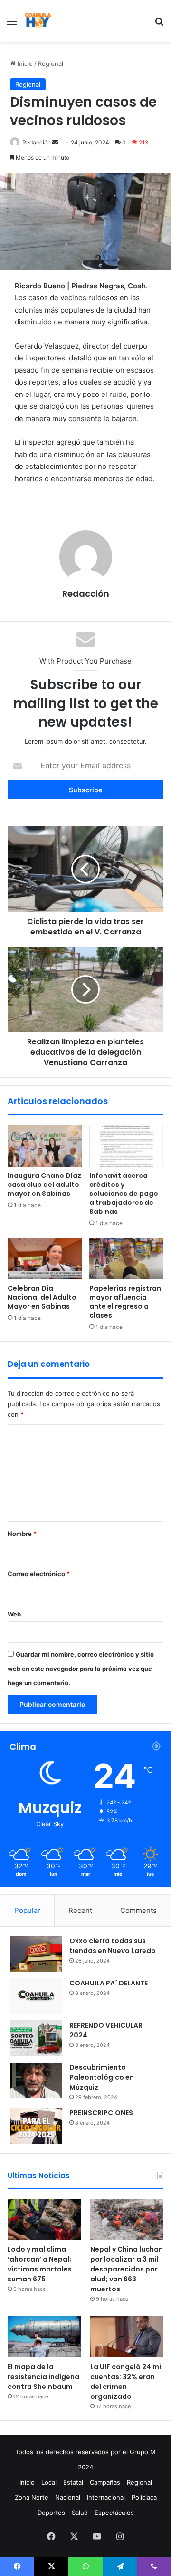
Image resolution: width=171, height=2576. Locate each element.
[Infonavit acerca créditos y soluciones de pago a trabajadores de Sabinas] (126, 1146)
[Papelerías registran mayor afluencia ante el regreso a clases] (126, 1258)
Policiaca (144, 2497)
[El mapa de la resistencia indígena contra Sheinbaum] (44, 2337)
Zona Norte (32, 2497)
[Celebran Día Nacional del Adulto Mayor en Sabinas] (45, 1258)
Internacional (106, 2497)
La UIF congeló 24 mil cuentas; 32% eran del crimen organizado (127, 2382)
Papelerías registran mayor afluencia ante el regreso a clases (125, 1302)
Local (49, 2482)
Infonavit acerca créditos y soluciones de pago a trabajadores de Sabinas (124, 1194)
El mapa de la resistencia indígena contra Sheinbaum (43, 2377)
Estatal (73, 2482)
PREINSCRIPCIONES (101, 2113)
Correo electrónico (39, 1574)
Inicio (24, 63)
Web (14, 1614)
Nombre (22, 1534)
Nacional (68, 2497)
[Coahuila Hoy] (38, 21)
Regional (51, 63)
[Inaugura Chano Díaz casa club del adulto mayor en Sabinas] (45, 1146)
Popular (27, 1910)
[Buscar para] (159, 24)
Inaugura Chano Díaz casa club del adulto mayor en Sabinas (44, 1185)
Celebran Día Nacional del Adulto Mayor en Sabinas (42, 1297)
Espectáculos (114, 2513)
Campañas (105, 2482)
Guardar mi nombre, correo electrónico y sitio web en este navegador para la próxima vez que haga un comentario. (81, 1669)
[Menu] (12, 24)
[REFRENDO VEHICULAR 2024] (36, 2038)
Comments (138, 1910)
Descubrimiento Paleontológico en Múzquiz (102, 2077)
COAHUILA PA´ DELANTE (109, 1983)
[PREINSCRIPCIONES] (36, 2126)
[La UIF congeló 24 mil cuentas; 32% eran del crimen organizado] (127, 2337)
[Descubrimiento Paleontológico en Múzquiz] (36, 2080)
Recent (80, 1910)
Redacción (37, 142)
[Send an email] (55, 142)
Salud (80, 2513)
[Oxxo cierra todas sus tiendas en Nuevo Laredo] (36, 1954)
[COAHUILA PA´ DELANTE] (36, 1996)
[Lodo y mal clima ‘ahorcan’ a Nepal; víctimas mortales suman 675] (44, 2219)
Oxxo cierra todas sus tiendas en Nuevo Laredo (113, 1946)
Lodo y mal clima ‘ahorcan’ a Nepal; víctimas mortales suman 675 (40, 2264)
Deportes (51, 2513)
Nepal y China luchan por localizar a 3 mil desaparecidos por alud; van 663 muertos (127, 2269)
